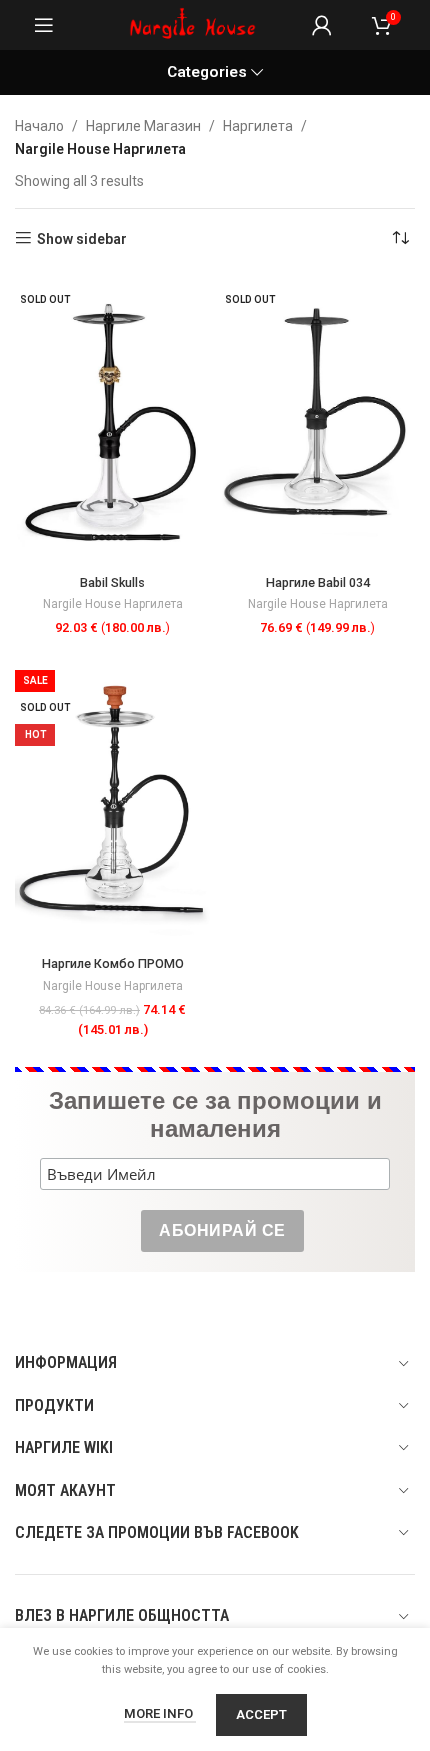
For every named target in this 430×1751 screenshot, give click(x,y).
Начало (39, 126)
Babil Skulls (112, 582)
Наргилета (258, 126)
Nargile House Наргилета (113, 604)
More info (160, 1713)
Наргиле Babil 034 (318, 582)
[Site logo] (193, 24)
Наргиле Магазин (143, 126)
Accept (261, 1714)
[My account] (322, 25)
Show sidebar (82, 239)
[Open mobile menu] (44, 25)
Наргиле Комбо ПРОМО (113, 963)
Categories (207, 72)
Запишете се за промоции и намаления (215, 1114)
